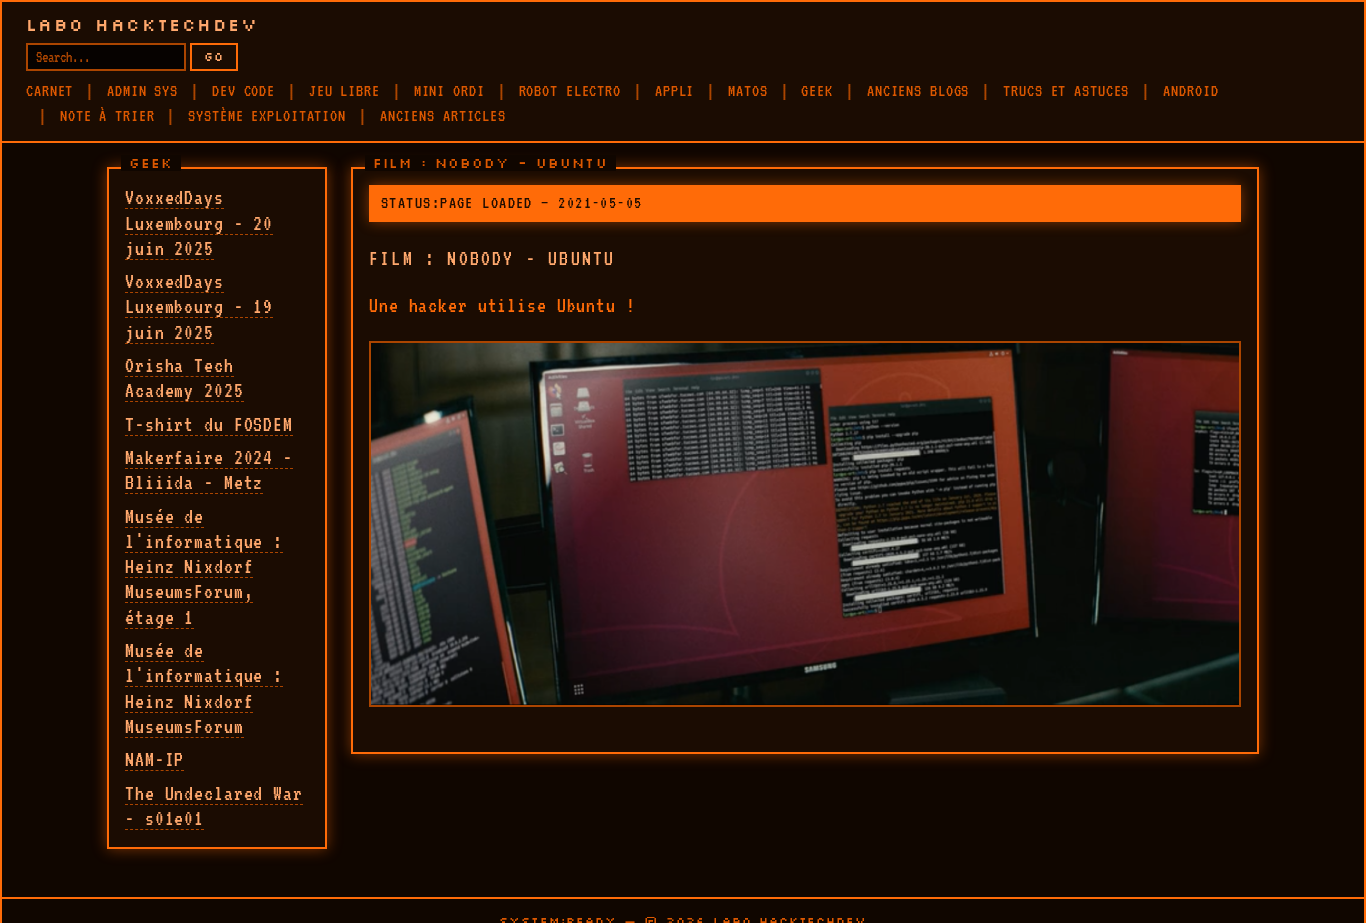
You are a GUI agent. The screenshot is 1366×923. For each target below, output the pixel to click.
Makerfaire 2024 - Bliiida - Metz (209, 469)
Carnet (49, 91)
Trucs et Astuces (1066, 91)
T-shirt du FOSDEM (209, 424)
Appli (674, 91)
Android (1190, 91)
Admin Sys (142, 91)
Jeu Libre (344, 91)
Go (214, 56)
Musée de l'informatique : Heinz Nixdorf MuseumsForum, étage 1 (204, 566)
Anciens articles (443, 116)
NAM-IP (154, 759)
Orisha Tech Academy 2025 (184, 377)
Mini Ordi (449, 91)
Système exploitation (267, 116)
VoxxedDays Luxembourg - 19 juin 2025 (199, 306)
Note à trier (107, 116)
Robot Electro (570, 91)
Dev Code (243, 91)
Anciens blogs (918, 91)
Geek (817, 91)
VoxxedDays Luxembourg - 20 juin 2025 (199, 222)
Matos (747, 91)
